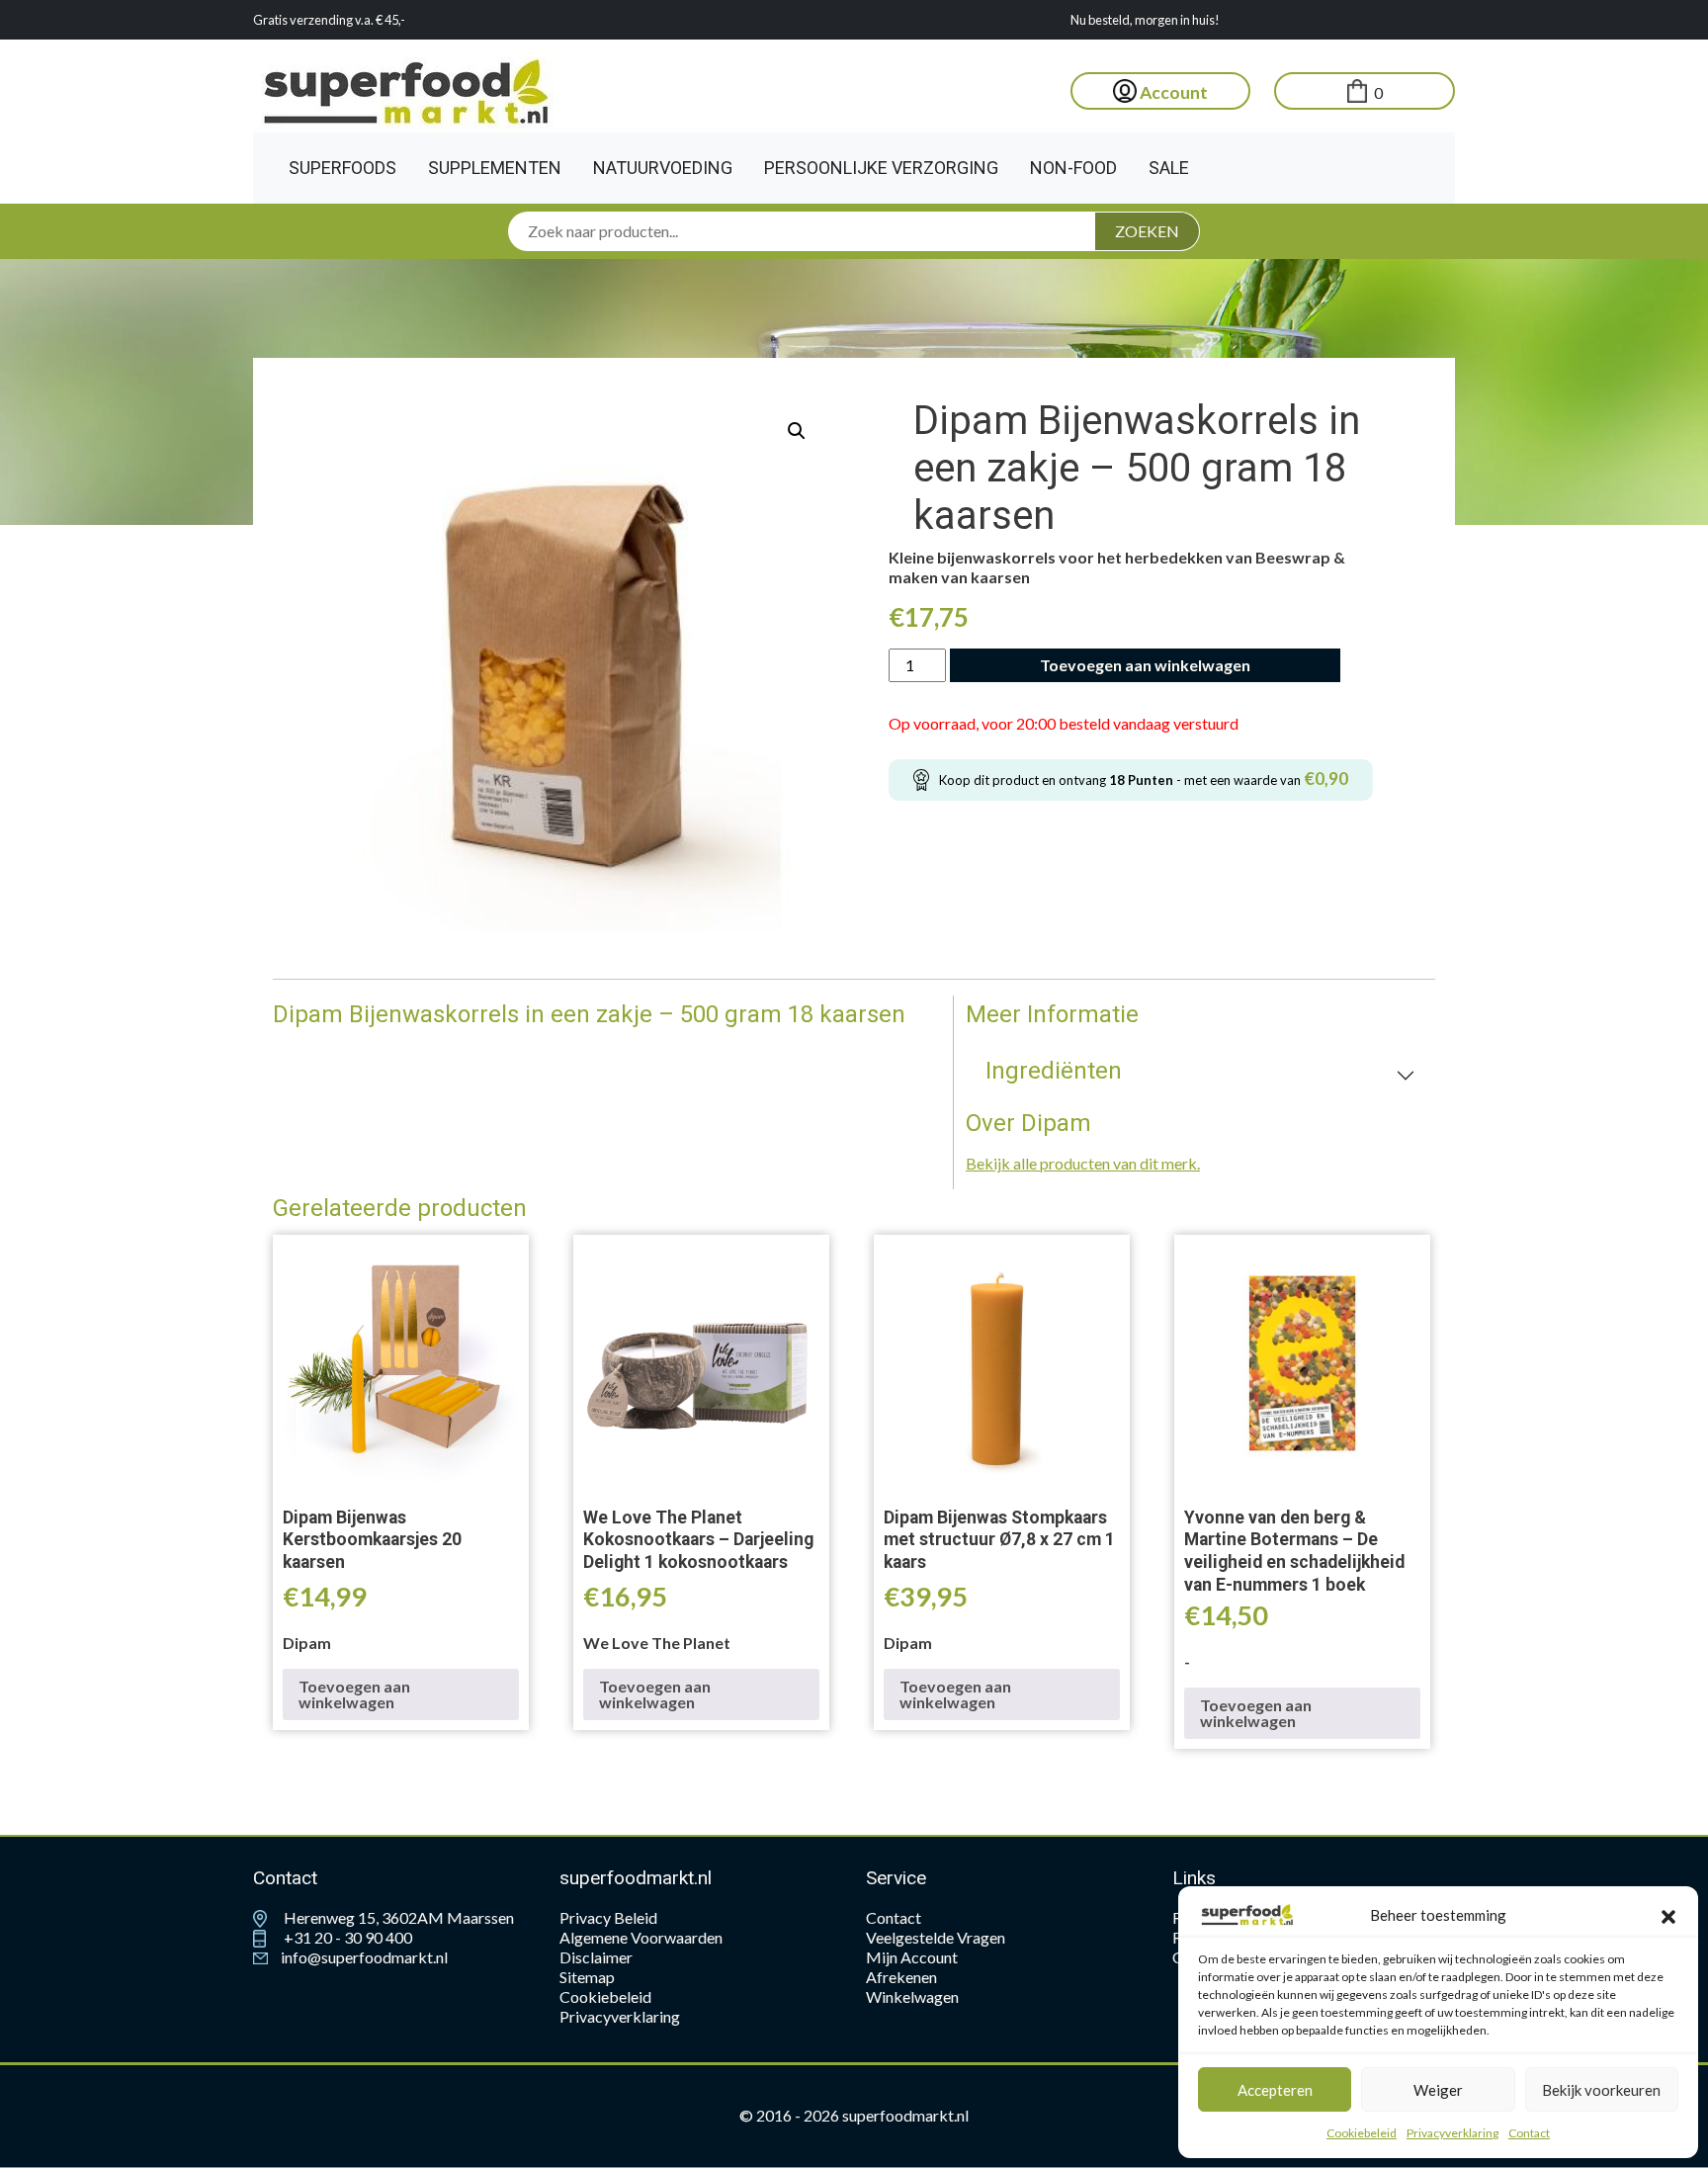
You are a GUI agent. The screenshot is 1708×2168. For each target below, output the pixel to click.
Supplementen (495, 168)
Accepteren (1275, 2090)
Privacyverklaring (1452, 2133)
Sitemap (587, 1977)
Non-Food (1073, 168)
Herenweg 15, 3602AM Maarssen (397, 1917)
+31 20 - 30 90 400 (346, 1937)
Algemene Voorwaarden (641, 1937)
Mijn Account (912, 1957)
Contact (1529, 2133)
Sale (1169, 168)
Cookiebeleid (1362, 2133)
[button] (1668, 1915)
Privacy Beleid (608, 1917)
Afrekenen (901, 1977)
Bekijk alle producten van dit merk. (1083, 1163)
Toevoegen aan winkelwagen (1145, 665)
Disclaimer (596, 1957)
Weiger (1438, 2090)
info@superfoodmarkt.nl (363, 1957)
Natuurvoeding (663, 168)
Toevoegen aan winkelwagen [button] (354, 1694)
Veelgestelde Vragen (936, 1937)
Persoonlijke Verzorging (881, 168)
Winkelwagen (912, 1996)
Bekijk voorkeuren (1601, 2090)
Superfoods (342, 168)
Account (1172, 92)
